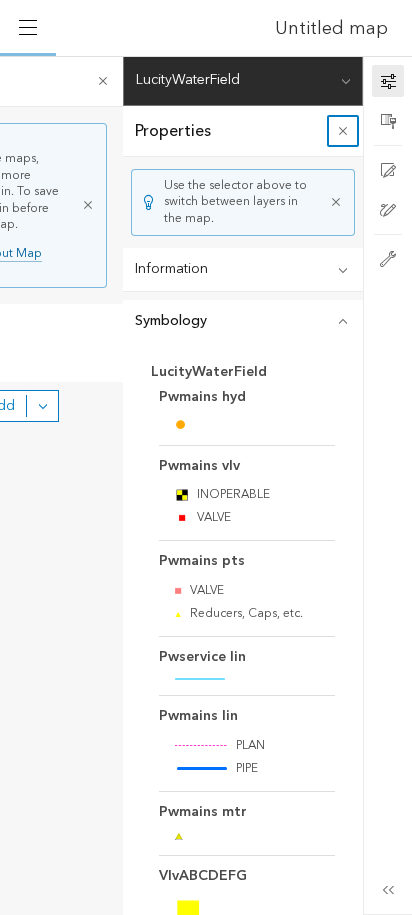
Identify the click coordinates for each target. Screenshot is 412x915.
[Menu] (28, 28)
